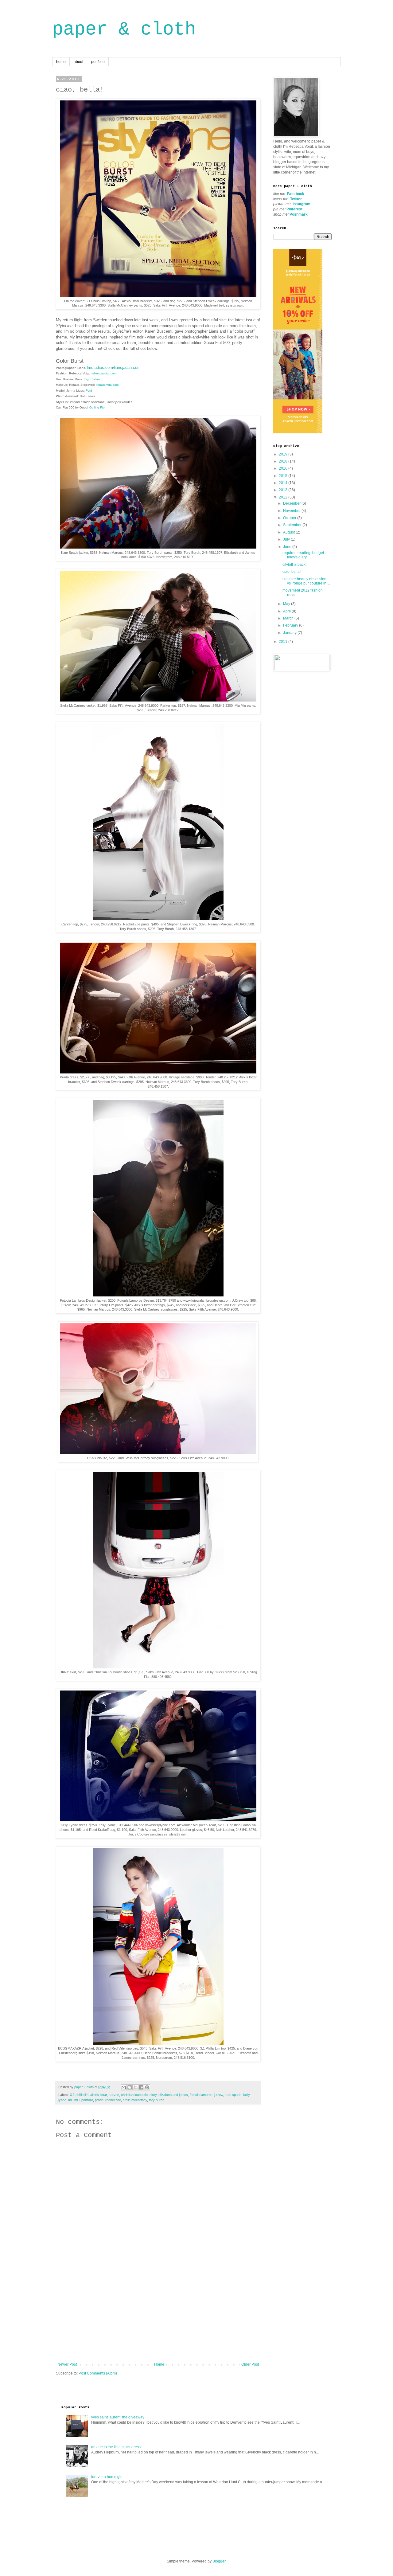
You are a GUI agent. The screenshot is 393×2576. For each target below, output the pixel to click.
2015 (284, 476)
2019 (284, 454)
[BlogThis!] (130, 2087)
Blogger (219, 2561)
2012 (284, 497)
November (292, 511)
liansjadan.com (127, 367)
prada (99, 2100)
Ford (89, 391)
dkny (153, 2095)
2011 (284, 642)
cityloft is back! (294, 565)
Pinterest (294, 209)
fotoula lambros (201, 2095)
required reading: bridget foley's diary (303, 555)
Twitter (296, 199)
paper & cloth (124, 29)
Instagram (302, 204)
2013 (284, 490)
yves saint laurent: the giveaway (118, 2417)
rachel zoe (113, 2100)
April (287, 611)
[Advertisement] (158, 2316)
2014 (284, 483)
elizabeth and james (173, 2095)
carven (114, 2095)
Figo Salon (92, 379)
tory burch (157, 2100)
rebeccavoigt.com (104, 373)
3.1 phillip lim (79, 2095)
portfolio (98, 62)
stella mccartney (135, 2100)
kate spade (233, 2095)
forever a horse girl (107, 2477)
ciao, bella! (292, 572)
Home (159, 2364)
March (289, 618)
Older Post (250, 2364)
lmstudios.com (100, 367)
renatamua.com (107, 385)
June (288, 547)
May (287, 604)
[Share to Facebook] (141, 2087)
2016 (284, 468)
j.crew (219, 2095)
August (289, 532)
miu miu (74, 2100)
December (292, 503)
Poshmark (299, 214)
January (290, 633)
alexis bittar (99, 2095)
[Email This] (124, 2087)
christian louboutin (134, 2095)
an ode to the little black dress (116, 2447)
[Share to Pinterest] (147, 2087)
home (61, 62)
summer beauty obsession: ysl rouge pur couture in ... (306, 581)
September (293, 525)
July (287, 539)
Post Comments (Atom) (98, 2373)
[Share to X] (135, 2087)
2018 (284, 461)
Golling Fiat (97, 407)
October (290, 518)
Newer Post (67, 2364)
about (78, 62)
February (291, 625)
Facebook (296, 194)
